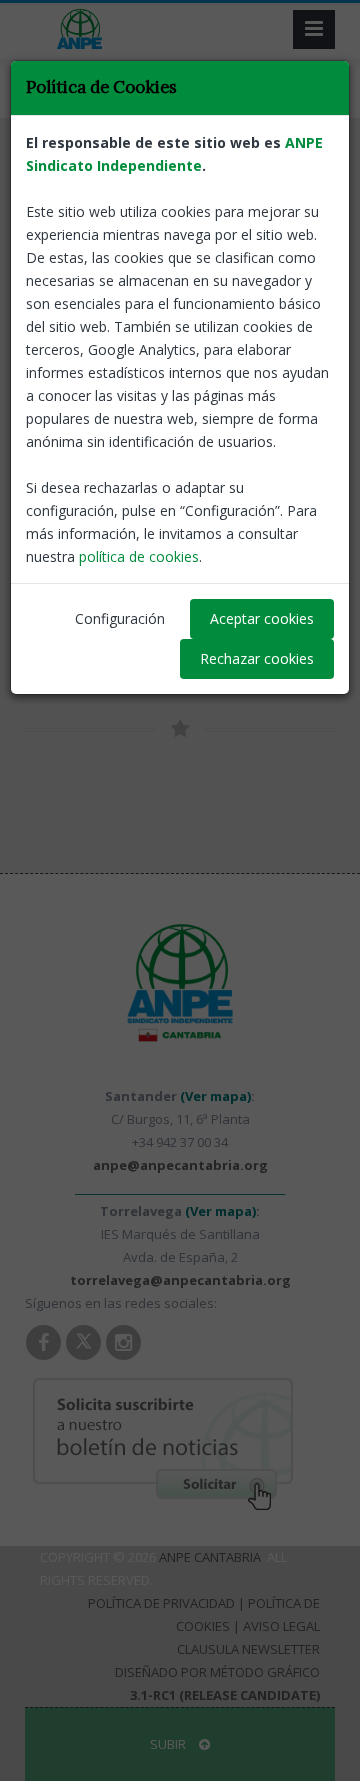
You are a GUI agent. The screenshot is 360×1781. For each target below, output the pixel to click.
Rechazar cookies (257, 658)
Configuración (120, 618)
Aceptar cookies (262, 618)
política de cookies (139, 556)
